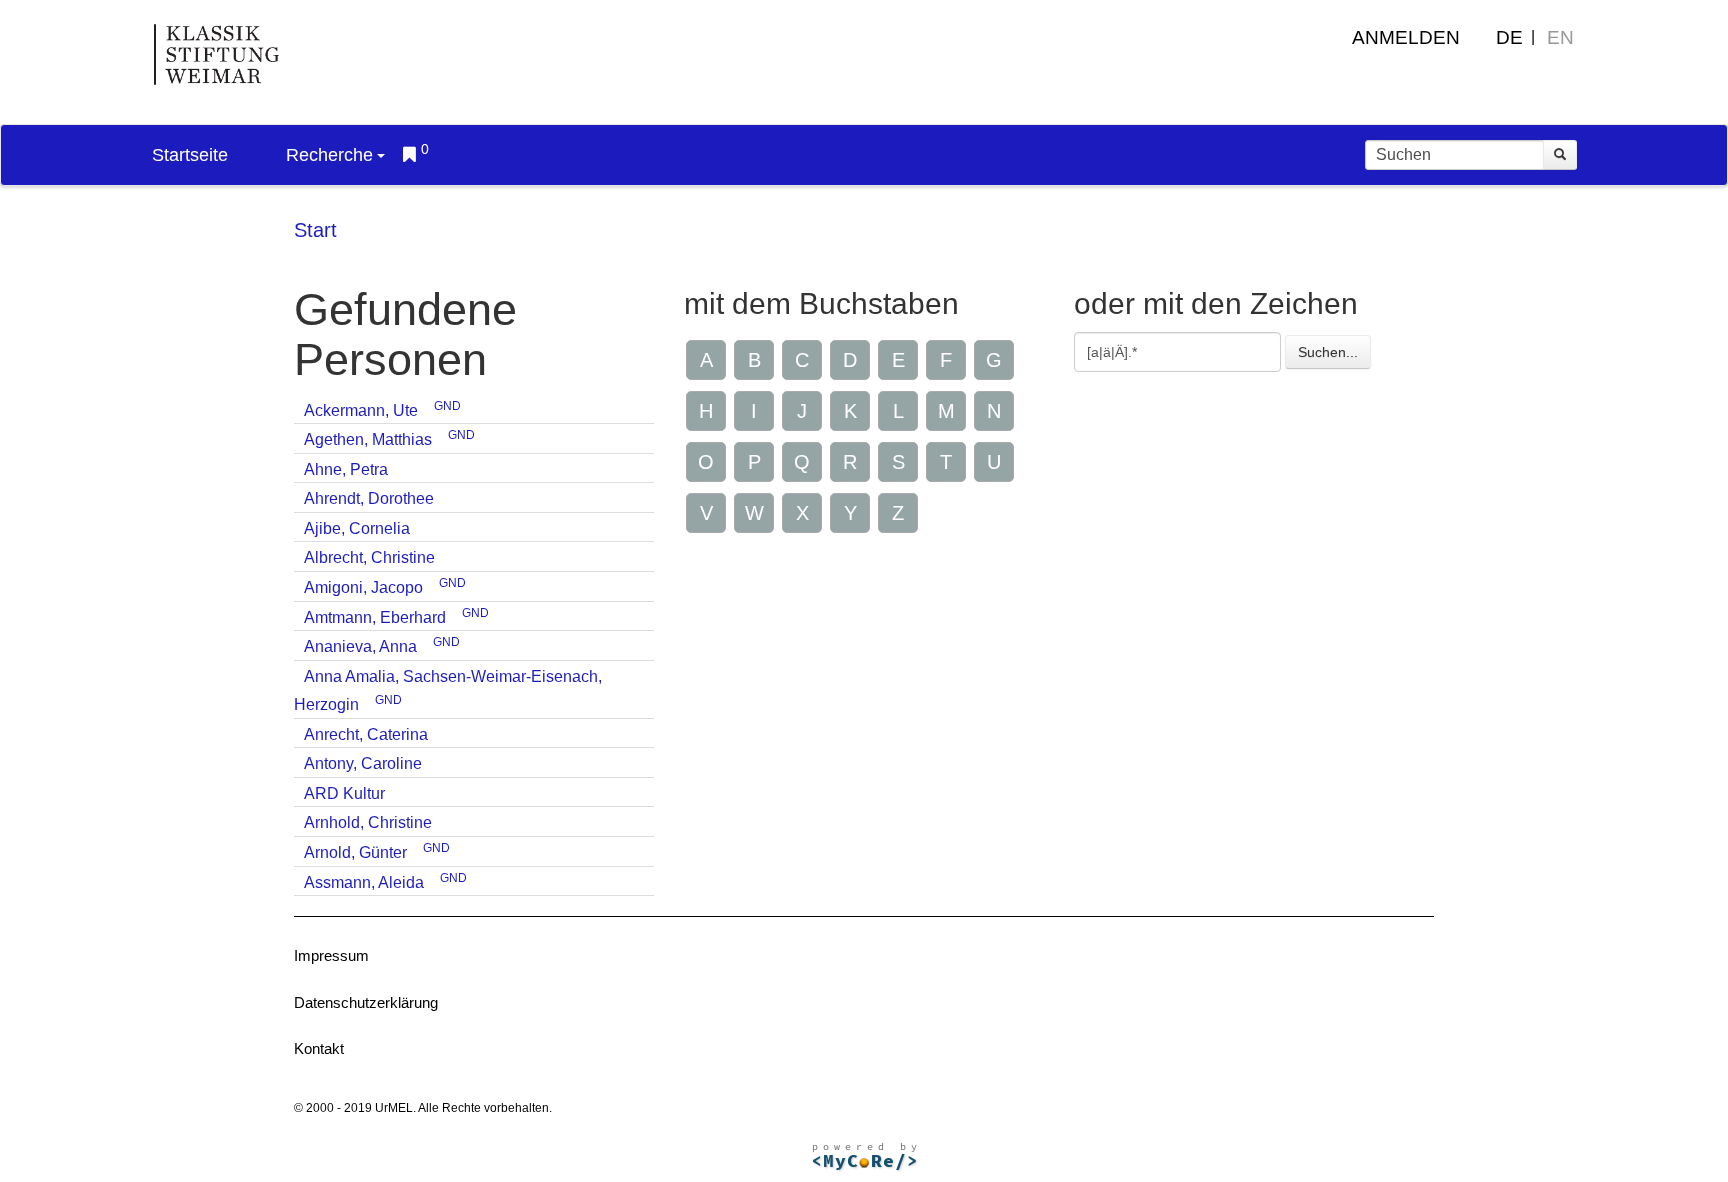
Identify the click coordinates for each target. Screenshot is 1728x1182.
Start (315, 230)
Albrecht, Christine (369, 557)
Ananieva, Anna (360, 646)
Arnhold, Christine (368, 822)
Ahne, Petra (346, 469)
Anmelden (1406, 37)
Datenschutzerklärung (366, 1002)
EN (1560, 37)
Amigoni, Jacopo (363, 587)
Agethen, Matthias (368, 439)
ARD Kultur (344, 793)
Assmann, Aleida (364, 882)
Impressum (331, 955)
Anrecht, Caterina (366, 734)
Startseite (190, 155)
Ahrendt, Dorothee (369, 498)
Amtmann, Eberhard (375, 617)
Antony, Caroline (363, 763)
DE (1509, 37)
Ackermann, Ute (361, 410)
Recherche (329, 155)
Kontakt (319, 1048)
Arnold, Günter (355, 852)
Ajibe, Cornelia (357, 528)
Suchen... (1328, 352)
